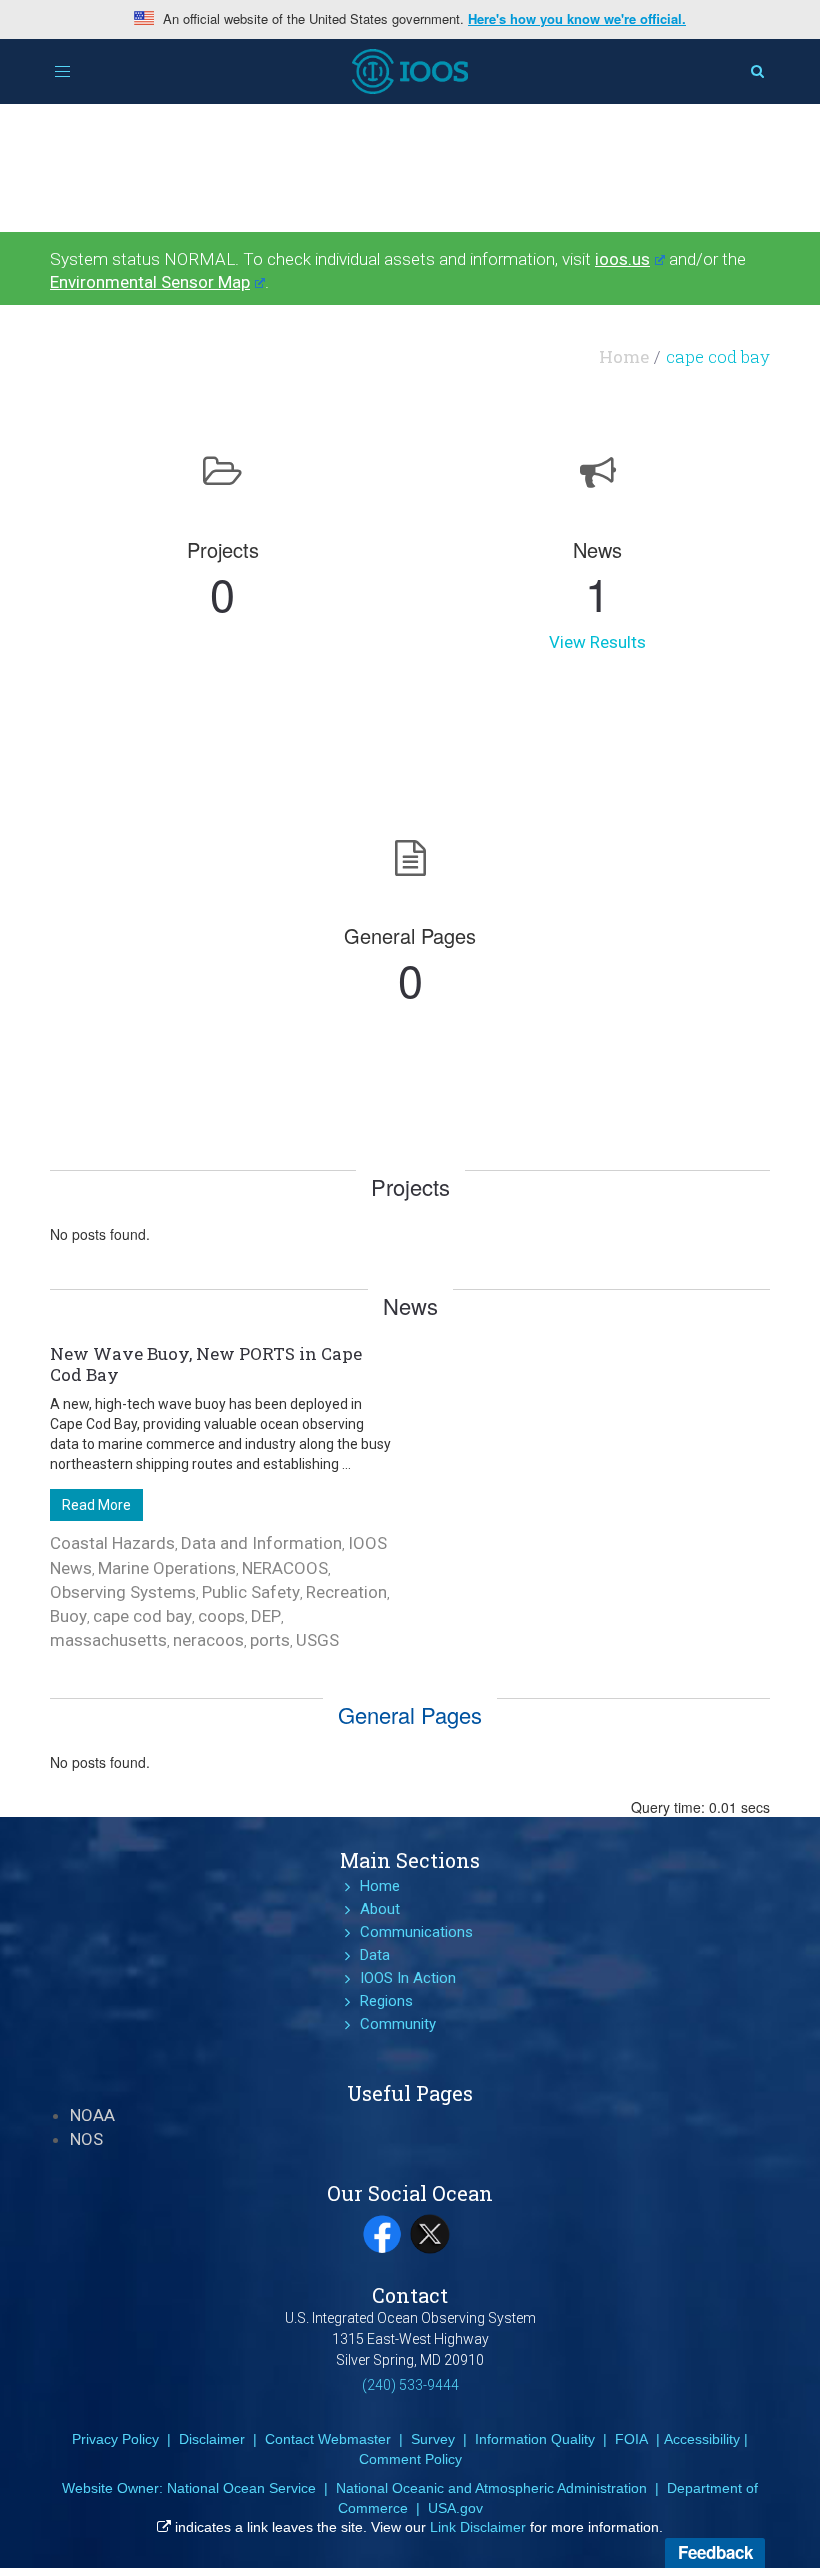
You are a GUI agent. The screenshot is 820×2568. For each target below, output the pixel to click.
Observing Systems (123, 1592)
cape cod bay (142, 1616)
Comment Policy (410, 2459)
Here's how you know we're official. (577, 19)
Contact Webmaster (328, 2439)
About (380, 1909)
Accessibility (702, 2439)
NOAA (92, 2115)
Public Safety (251, 1592)
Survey (433, 2439)
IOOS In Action (408, 1978)
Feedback (715, 2552)
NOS (86, 2139)
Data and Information (261, 1543)
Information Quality (535, 2439)
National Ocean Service (241, 2488)
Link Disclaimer (478, 2527)
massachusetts (108, 1640)
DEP (266, 1616)
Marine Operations (167, 1568)
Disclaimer (212, 2439)
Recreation (346, 1592)
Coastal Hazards (112, 1543)
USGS (317, 1640)
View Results (597, 642)
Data (375, 1955)
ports (270, 1640)
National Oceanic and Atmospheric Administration (491, 2488)
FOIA (631, 2439)
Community (398, 2024)
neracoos (208, 1640)
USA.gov (455, 2508)
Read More (96, 1505)
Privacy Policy (115, 2439)
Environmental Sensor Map (150, 282)
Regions (386, 2001)
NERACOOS (285, 1568)
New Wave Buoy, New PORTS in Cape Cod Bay (206, 1364)
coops (221, 1616)
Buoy (68, 1616)
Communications (416, 1932)
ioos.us (622, 259)
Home (624, 356)
